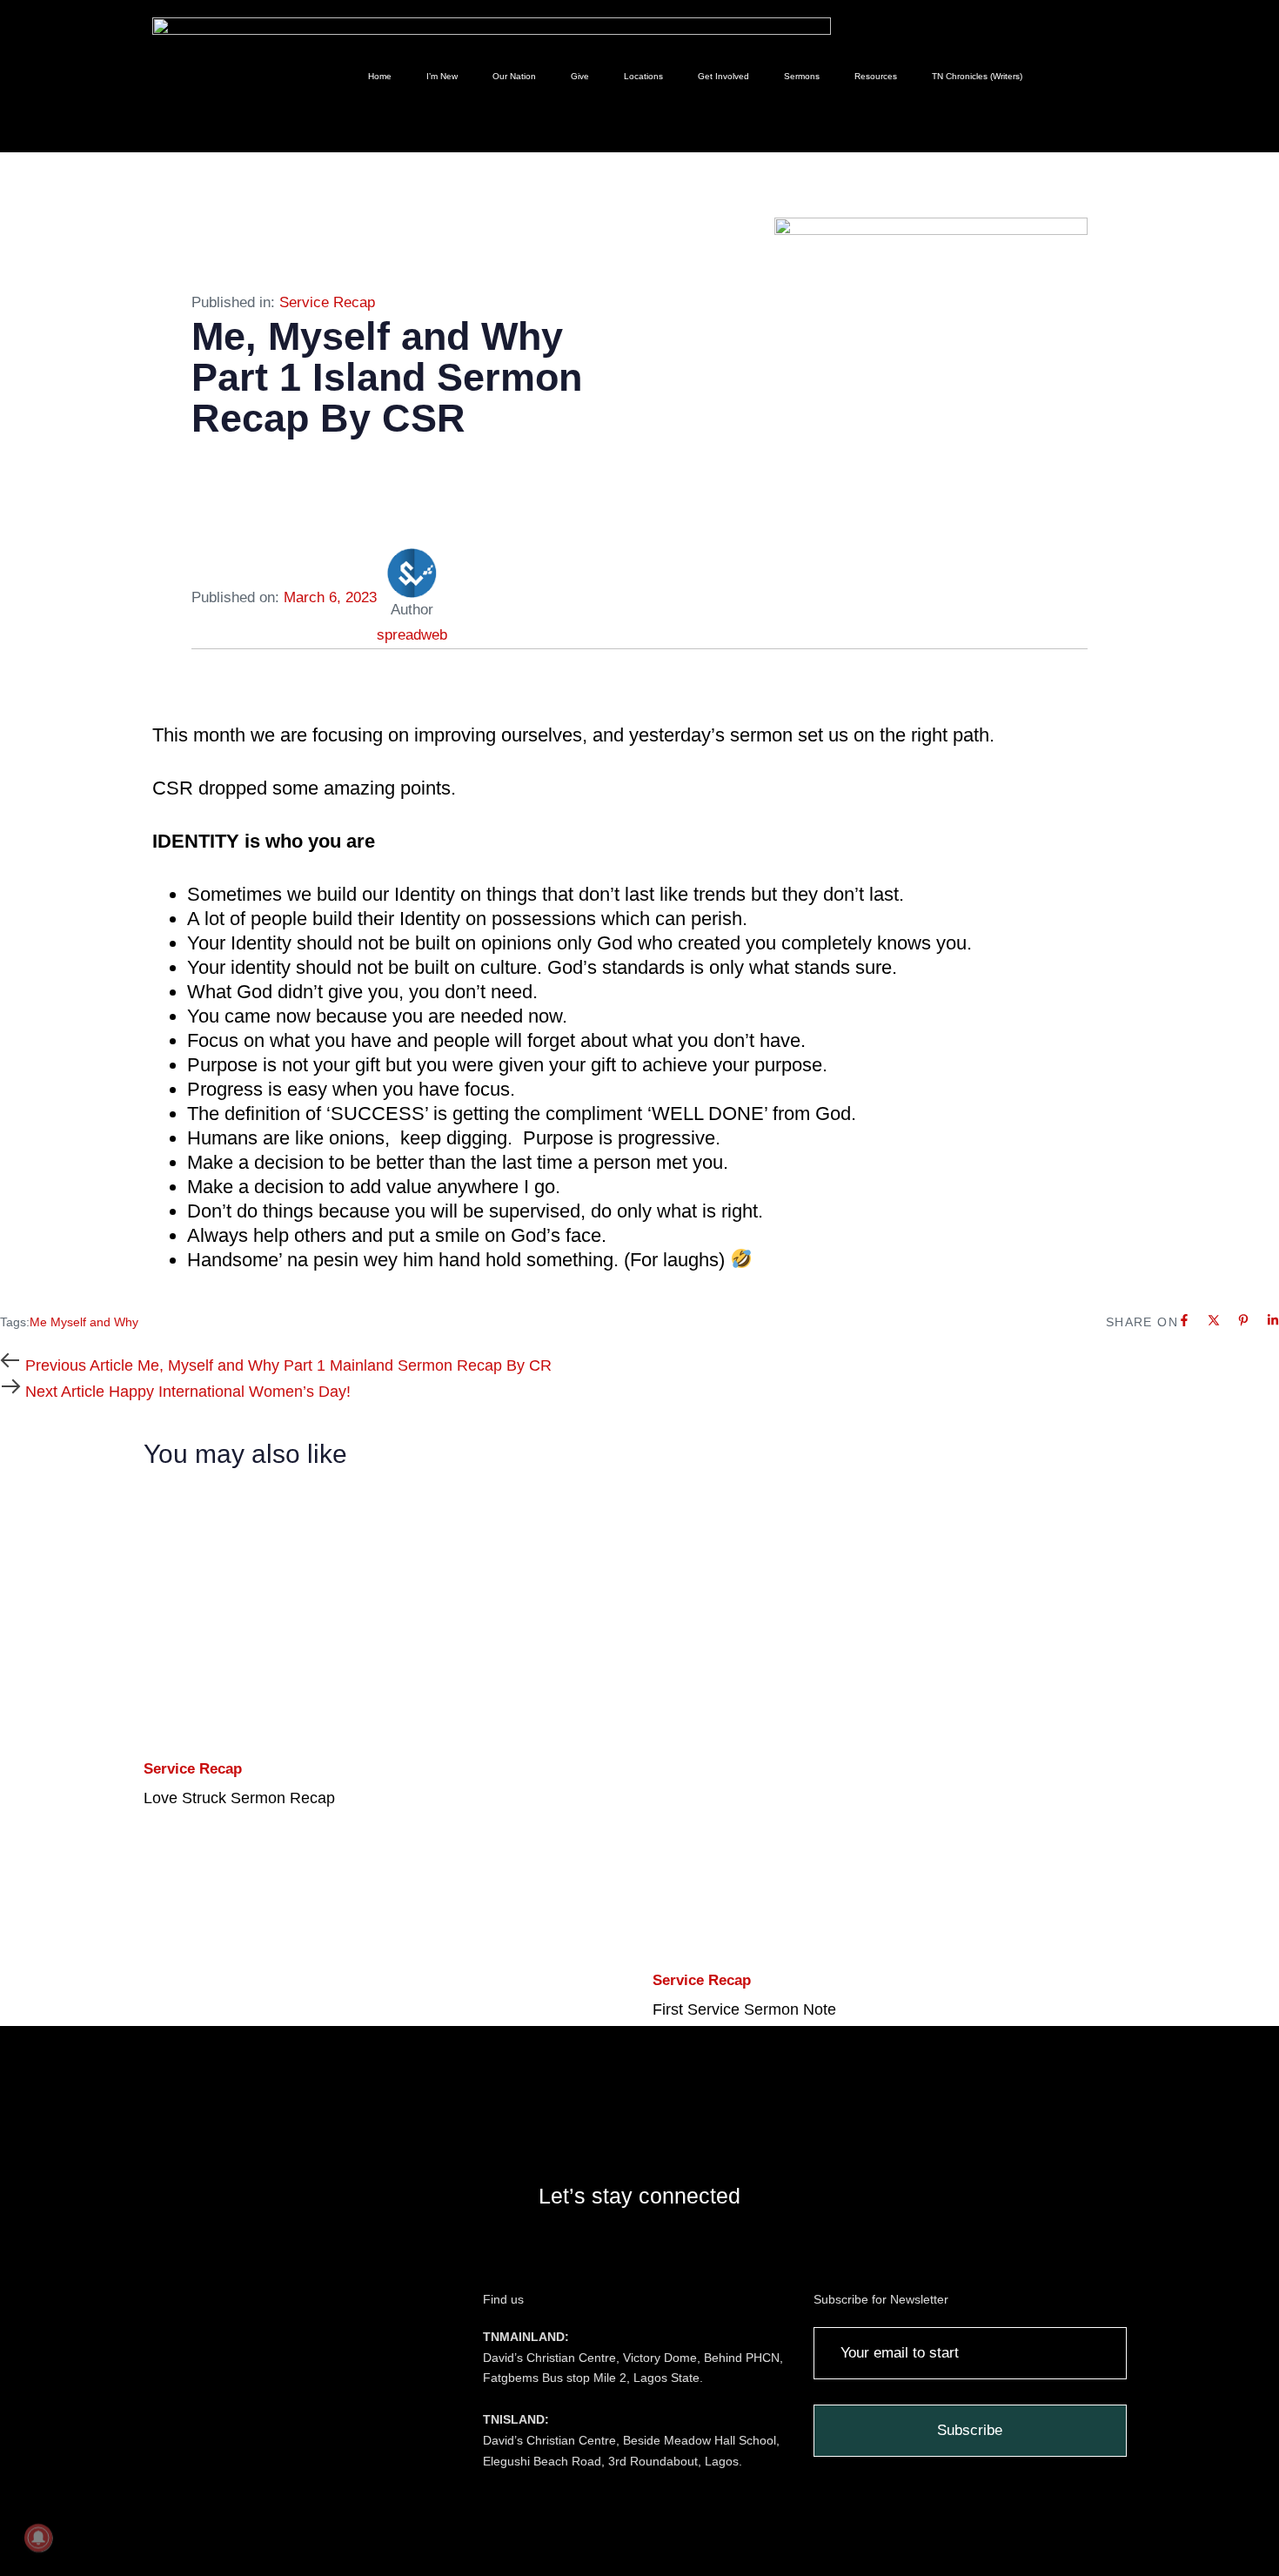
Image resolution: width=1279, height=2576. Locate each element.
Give (580, 76)
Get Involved (723, 76)
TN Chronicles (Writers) (977, 76)
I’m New (442, 76)
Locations (643, 76)
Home (380, 76)
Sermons (802, 76)
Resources (876, 76)
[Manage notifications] (38, 2538)
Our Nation (514, 76)
